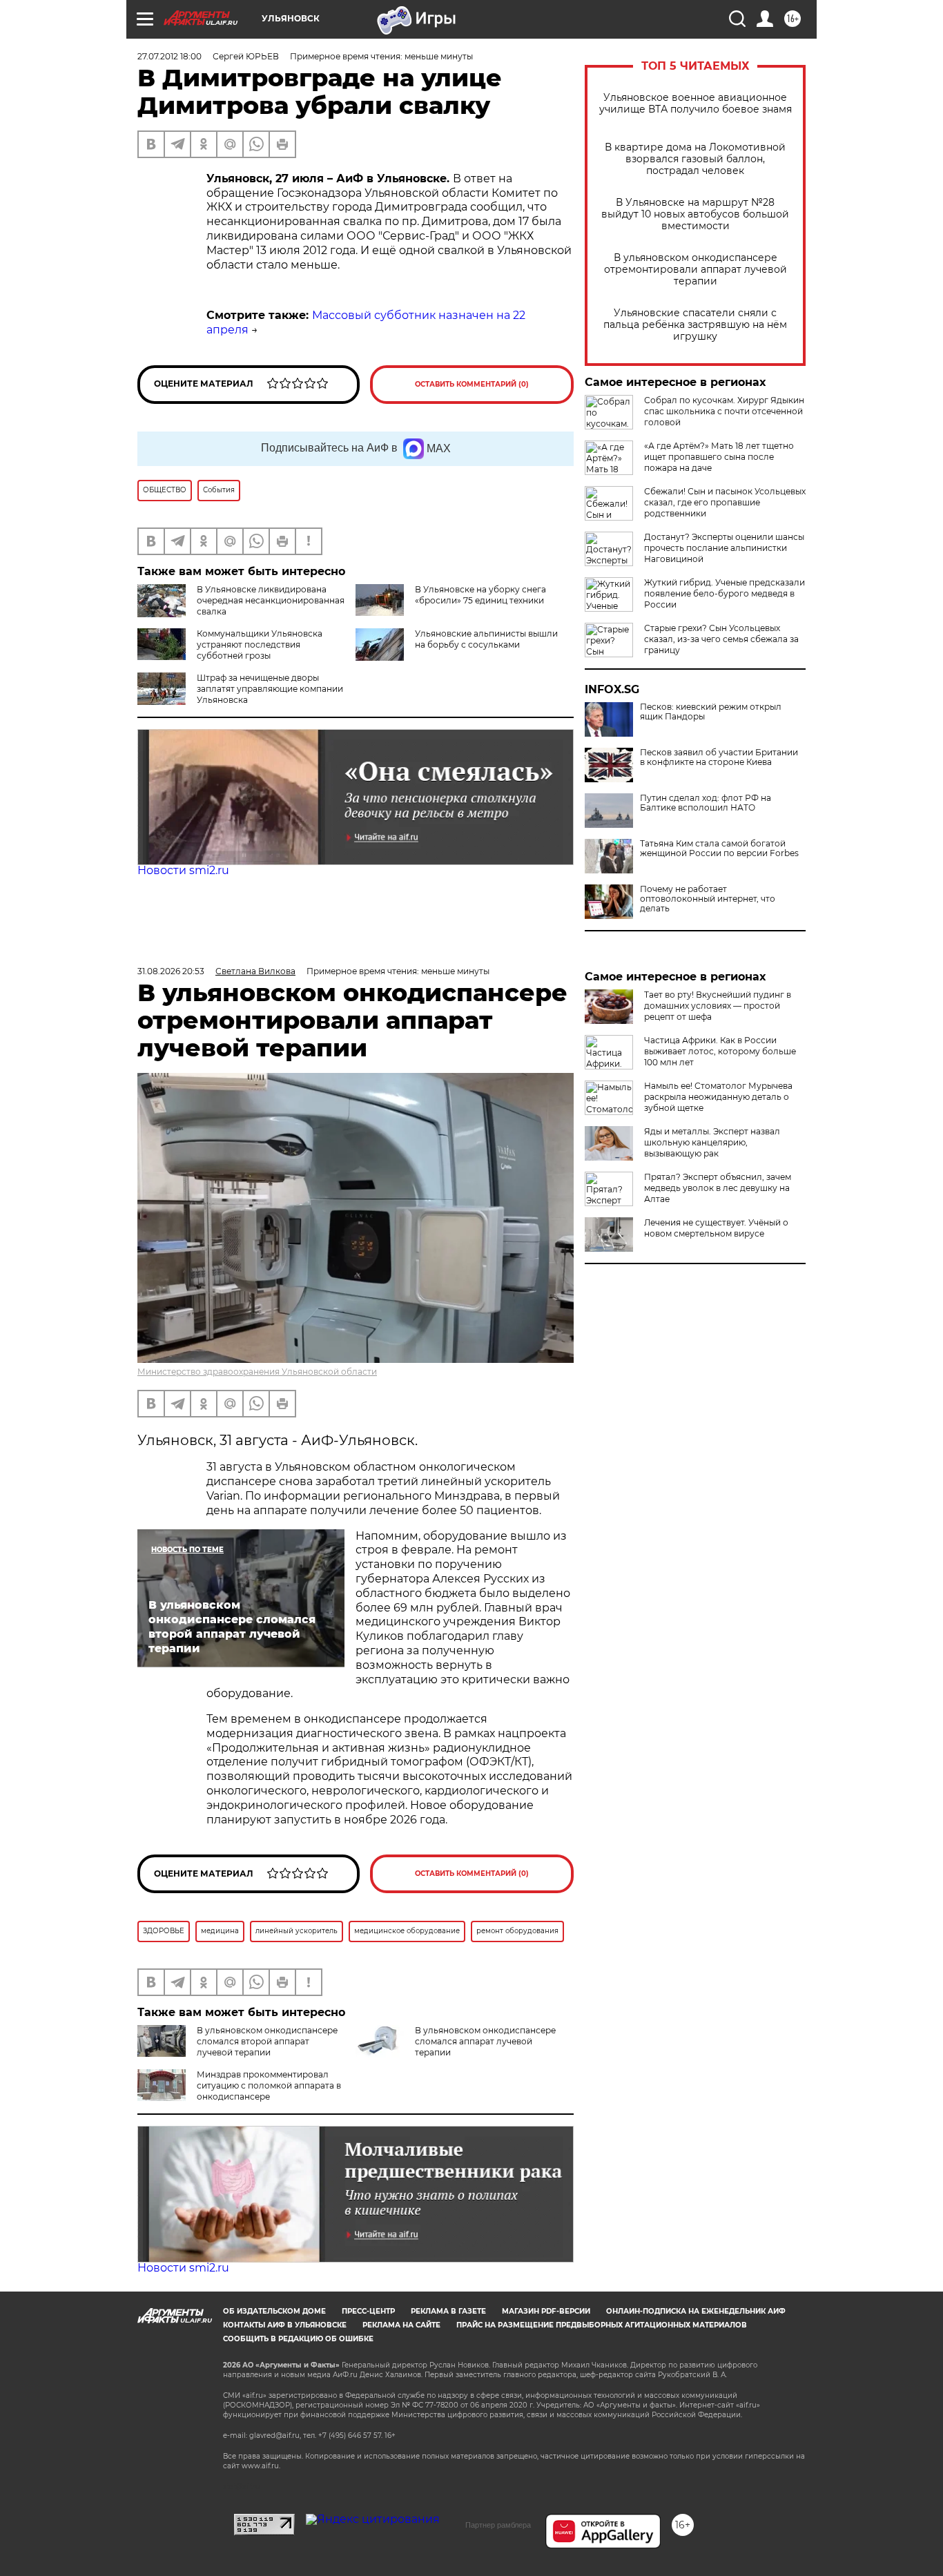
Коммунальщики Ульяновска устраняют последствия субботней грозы (260, 645)
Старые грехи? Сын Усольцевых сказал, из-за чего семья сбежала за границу (721, 639)
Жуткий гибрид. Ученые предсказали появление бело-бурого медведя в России (725, 593)
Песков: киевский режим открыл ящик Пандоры (711, 712)
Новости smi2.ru (183, 870)
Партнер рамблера (498, 2525)
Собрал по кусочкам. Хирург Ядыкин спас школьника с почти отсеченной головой (724, 411)
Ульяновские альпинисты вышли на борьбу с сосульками (486, 639)
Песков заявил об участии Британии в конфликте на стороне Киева (719, 757)
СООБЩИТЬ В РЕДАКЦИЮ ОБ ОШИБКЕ (298, 2339)
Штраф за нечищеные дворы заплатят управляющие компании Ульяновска (270, 689)
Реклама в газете (448, 2311)
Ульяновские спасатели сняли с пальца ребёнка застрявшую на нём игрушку (695, 325)
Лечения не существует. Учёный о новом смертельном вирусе (716, 1228)
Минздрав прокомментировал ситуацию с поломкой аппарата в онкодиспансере (269, 2085)
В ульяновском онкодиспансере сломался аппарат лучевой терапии (485, 2041)
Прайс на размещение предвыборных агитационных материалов (602, 2325)
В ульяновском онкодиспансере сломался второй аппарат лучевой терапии (267, 2041)
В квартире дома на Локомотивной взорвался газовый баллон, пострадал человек (695, 159)
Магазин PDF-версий (546, 2311)
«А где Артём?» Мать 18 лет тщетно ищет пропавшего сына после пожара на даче (719, 457)
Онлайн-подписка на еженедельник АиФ (696, 2311)
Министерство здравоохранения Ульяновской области (257, 1372)
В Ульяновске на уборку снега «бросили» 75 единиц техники (480, 595)
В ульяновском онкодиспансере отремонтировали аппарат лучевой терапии (696, 270)
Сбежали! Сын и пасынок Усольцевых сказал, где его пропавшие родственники (725, 502)
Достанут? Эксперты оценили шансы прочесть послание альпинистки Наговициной (724, 548)
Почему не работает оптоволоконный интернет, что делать (708, 899)
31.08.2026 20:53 (171, 971)
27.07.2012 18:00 (169, 56)
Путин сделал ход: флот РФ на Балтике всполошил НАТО (706, 803)
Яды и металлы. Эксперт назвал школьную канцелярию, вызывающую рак (712, 1142)
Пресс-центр (368, 2311)
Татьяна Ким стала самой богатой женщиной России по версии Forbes (719, 849)
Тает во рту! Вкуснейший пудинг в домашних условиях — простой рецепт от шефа (718, 1006)
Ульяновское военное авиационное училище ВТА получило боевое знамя (696, 104)
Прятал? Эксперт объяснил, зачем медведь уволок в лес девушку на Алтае (718, 1188)
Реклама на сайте (401, 2325)
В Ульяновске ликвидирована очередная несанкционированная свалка (271, 600)
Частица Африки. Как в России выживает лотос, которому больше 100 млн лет (720, 1051)
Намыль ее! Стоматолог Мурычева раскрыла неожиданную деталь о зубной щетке (718, 1097)
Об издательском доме (274, 2311)
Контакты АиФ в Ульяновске (285, 2325)
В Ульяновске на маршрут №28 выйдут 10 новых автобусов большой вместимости (695, 214)
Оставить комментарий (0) (472, 384)
